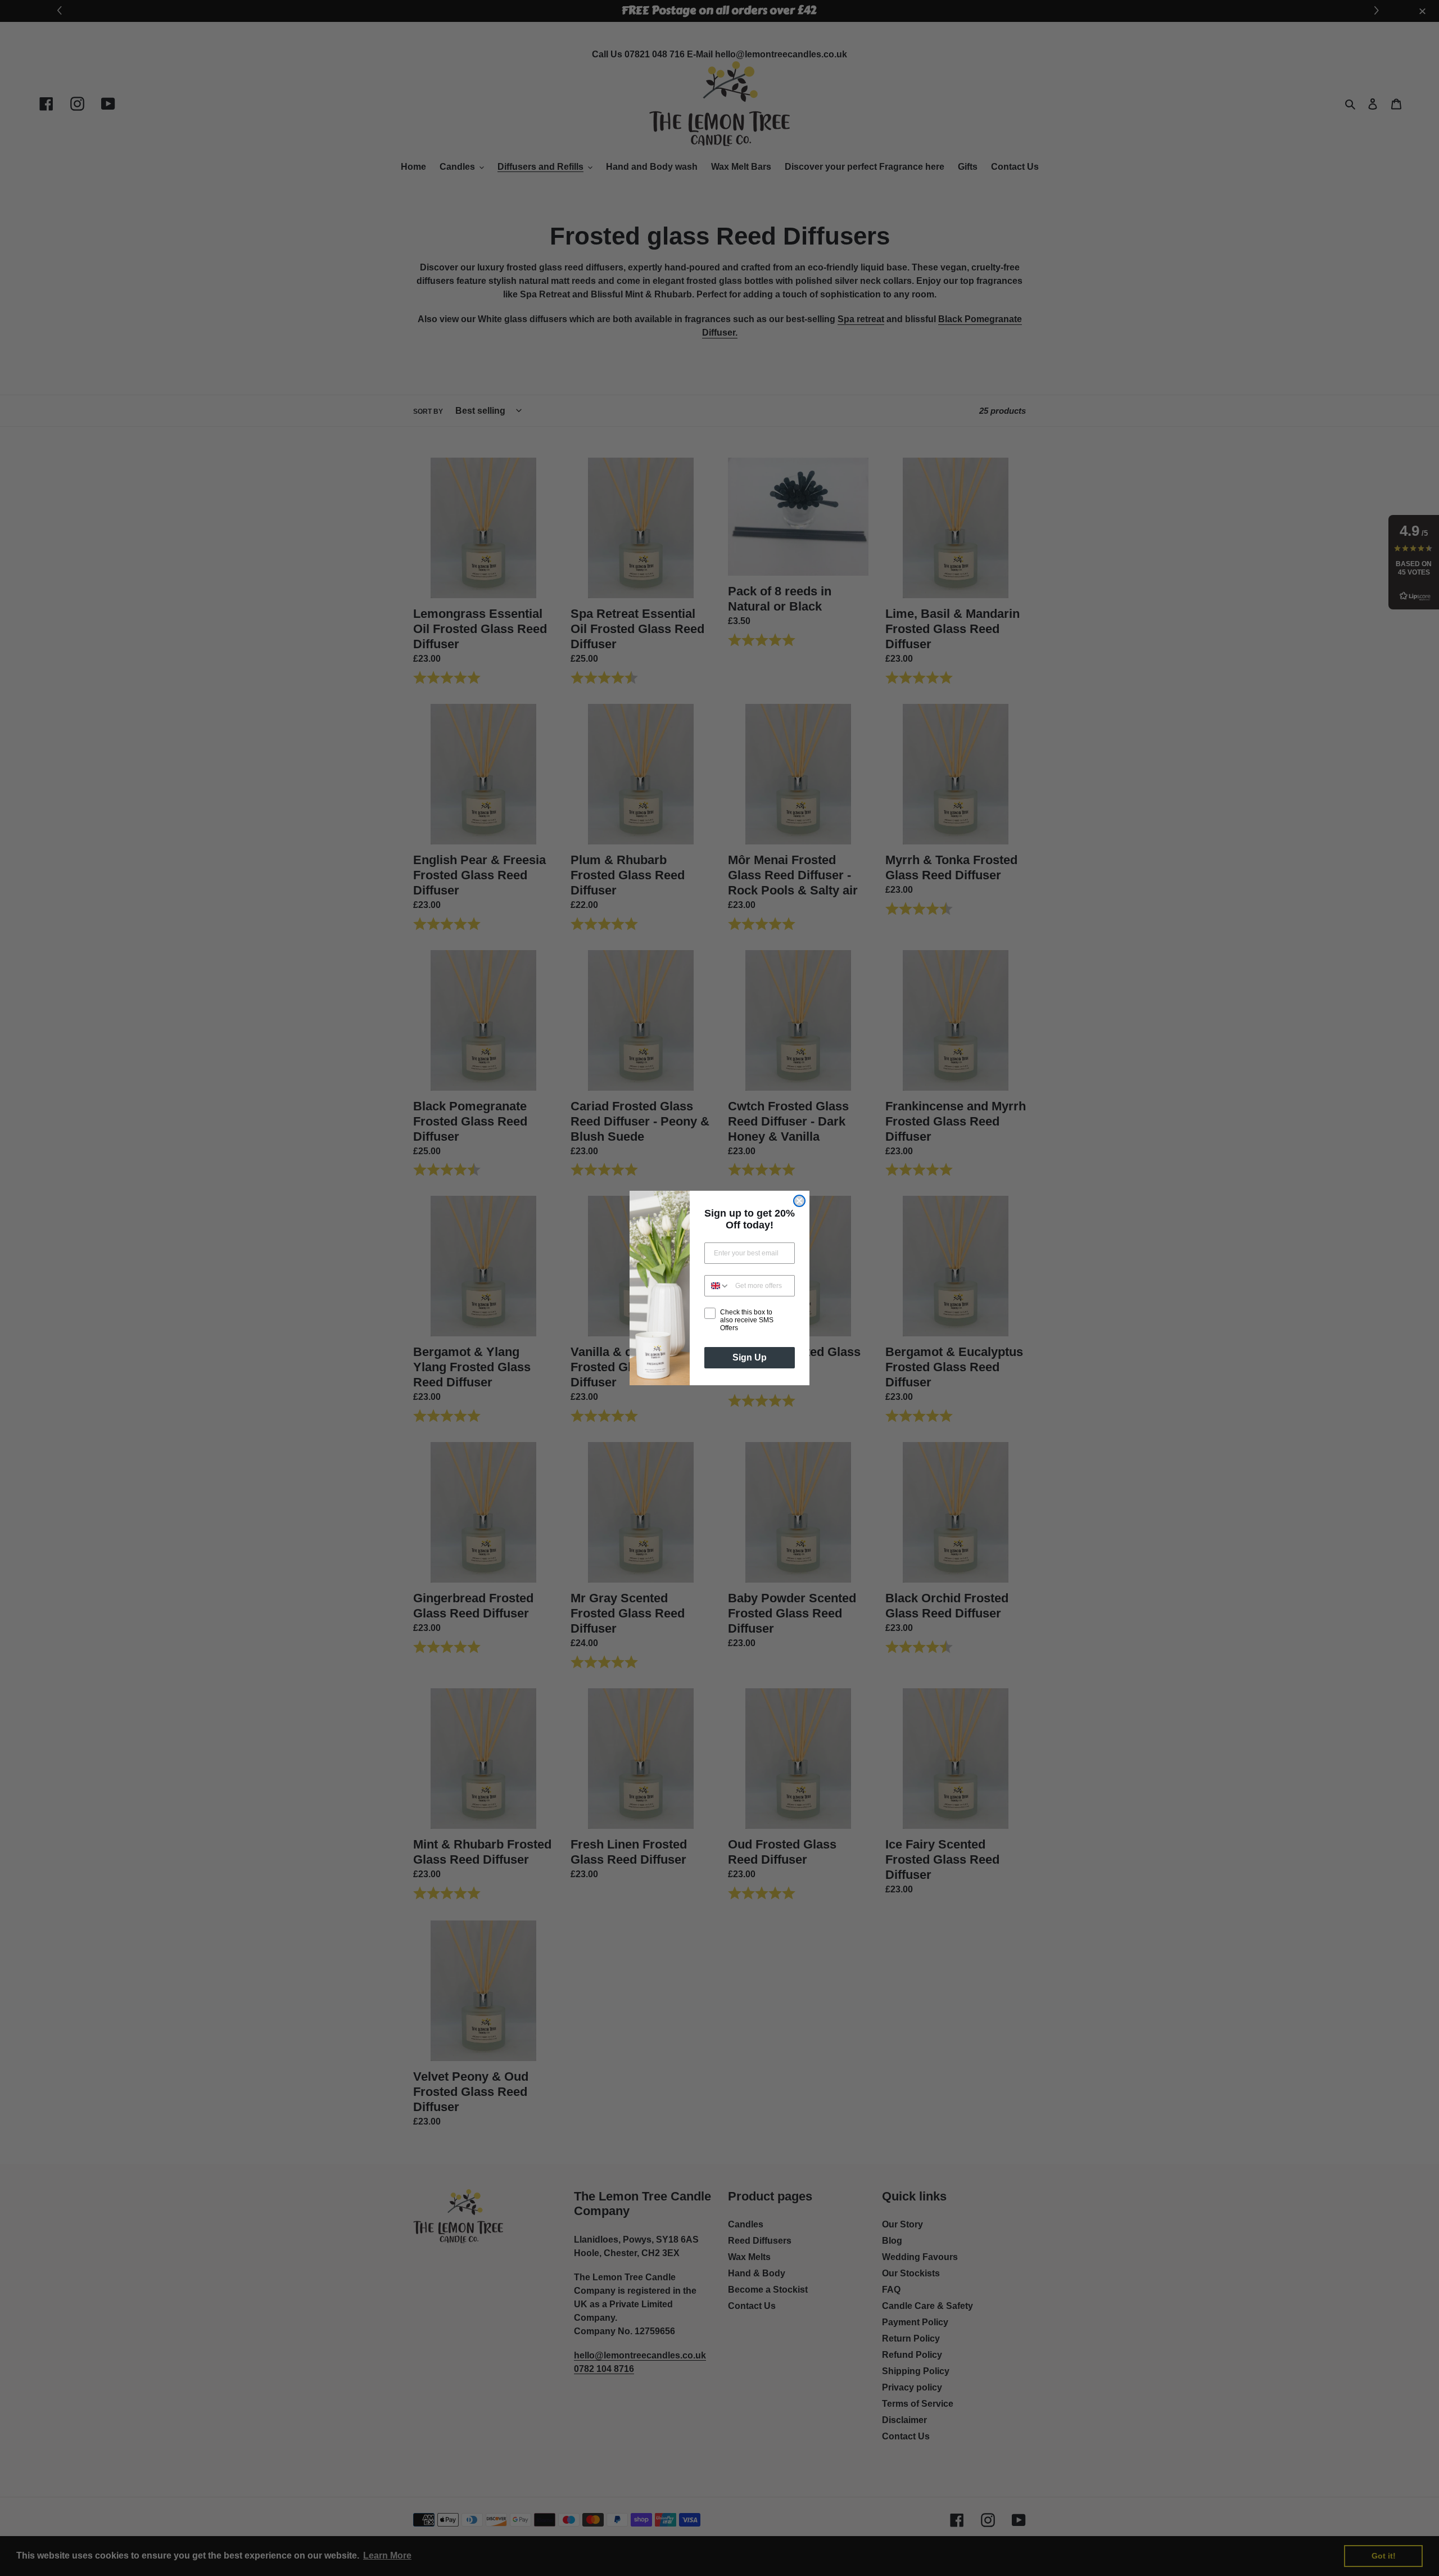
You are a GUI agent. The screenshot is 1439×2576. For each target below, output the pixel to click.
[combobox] (717, 1286)
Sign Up (750, 1357)
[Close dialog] (799, 1201)
